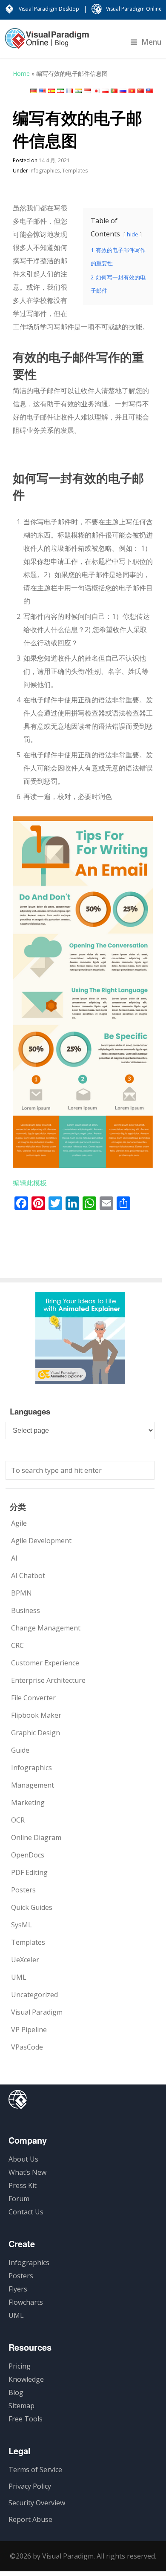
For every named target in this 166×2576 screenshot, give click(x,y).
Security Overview (37, 2503)
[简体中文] (141, 91)
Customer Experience (45, 1663)
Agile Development (41, 1541)
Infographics (44, 171)
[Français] (69, 91)
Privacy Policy (30, 2486)
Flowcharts (26, 2302)
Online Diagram (36, 1837)
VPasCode (27, 2047)
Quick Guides (32, 1907)
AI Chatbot (28, 1575)
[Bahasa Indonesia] (87, 91)
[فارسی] (60, 91)
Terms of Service (35, 2470)
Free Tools (26, 2419)
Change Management (46, 1628)
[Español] (52, 91)
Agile (19, 1523)
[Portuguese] (114, 91)
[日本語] (96, 91)
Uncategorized (34, 1995)
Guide (20, 1750)
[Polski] (105, 91)
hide (133, 234)
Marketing (28, 1803)
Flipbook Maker (36, 1715)
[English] (43, 91)
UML (19, 1977)
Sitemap (21, 2406)
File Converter (33, 1698)
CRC (17, 1645)
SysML (21, 1925)
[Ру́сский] (123, 91)
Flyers (18, 2289)
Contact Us (26, 2212)
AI (14, 1558)
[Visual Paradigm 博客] (47, 43)
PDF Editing (29, 1872)
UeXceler (25, 1960)
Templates (75, 171)
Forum (19, 2199)
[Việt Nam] (132, 91)
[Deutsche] (34, 91)
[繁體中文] (150, 91)
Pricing (20, 2366)
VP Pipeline (29, 2030)
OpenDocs (28, 1855)
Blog (16, 2392)
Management (33, 1785)
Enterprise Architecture (48, 1680)
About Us (23, 2159)
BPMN (21, 1593)
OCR (18, 1820)
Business (26, 1610)
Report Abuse (30, 2519)
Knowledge (26, 2379)
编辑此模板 (30, 1183)
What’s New (27, 2172)
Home (21, 73)
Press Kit (23, 2185)
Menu (152, 42)
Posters (23, 1890)
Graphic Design (36, 1733)
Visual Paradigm (37, 2012)
